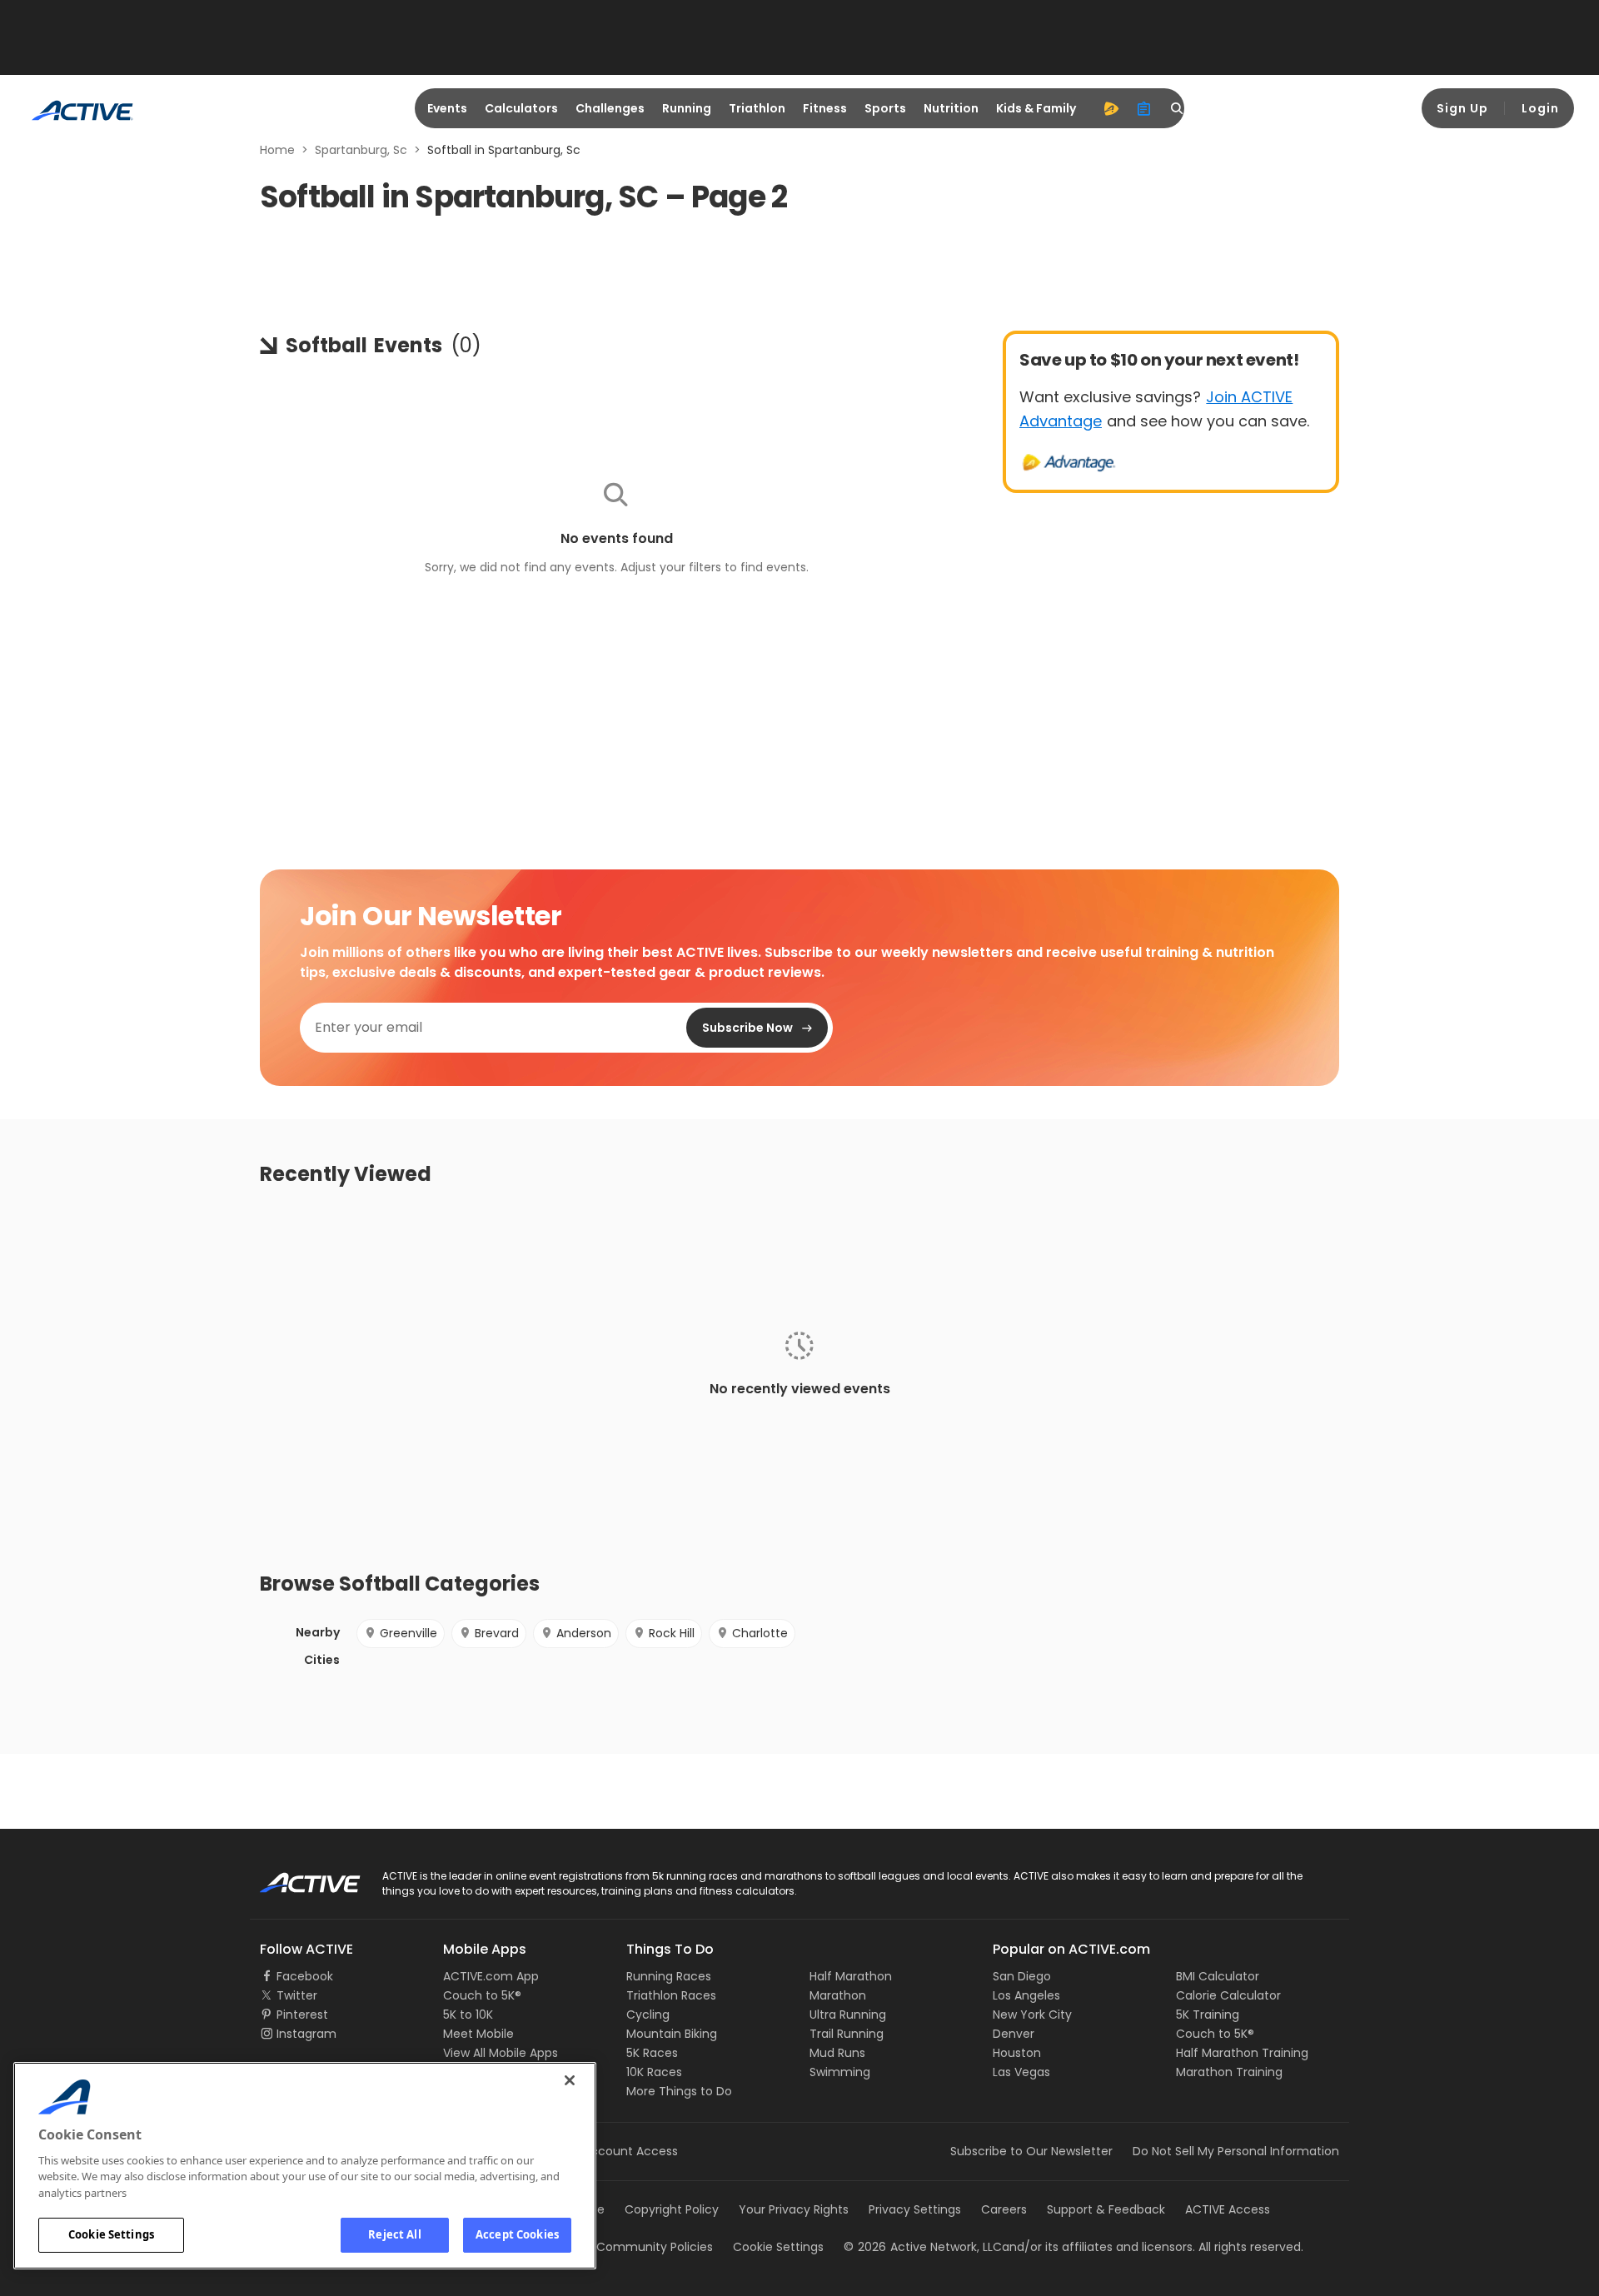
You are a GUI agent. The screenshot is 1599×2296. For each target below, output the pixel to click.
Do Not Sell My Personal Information (1236, 2151)
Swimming (840, 2072)
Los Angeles (1026, 1995)
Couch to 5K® (482, 1995)
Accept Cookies (517, 2234)
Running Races (669, 1976)
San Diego (1022, 1976)
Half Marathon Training (1242, 2053)
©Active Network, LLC (923, 2247)
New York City (1032, 2015)
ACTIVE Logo (295, 1877)
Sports (885, 108)
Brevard (497, 1633)
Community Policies (655, 2247)
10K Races (654, 2072)
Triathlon (757, 108)
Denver (1014, 2034)
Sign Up (1462, 108)
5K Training (1208, 2015)
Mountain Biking (672, 2034)
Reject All (394, 2234)
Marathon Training (1229, 2072)
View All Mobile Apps (501, 2053)
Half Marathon (851, 1976)
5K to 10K (468, 2015)
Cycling (648, 2015)
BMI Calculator (1218, 1976)
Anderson (584, 1633)
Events (447, 108)
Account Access (630, 2151)
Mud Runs (837, 2053)
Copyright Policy (672, 2209)
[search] (1178, 108)
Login (1540, 108)
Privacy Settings (915, 2209)
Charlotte (760, 1633)
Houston (1017, 2053)
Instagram (306, 2034)
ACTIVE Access (1228, 2209)
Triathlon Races (671, 1995)
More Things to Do (679, 2091)
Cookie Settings (111, 2234)
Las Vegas (1021, 2072)
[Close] (570, 2080)
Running (687, 108)
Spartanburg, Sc (361, 150)
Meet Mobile (478, 2034)
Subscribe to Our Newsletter (1031, 2151)
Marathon (838, 1995)
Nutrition (951, 108)
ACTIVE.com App (491, 1976)
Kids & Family (1036, 108)
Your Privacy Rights (794, 2209)
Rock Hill (672, 1633)
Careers (1004, 2209)
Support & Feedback (1106, 2209)
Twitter (297, 1995)
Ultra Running (848, 2015)
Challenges (610, 108)
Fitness (825, 108)
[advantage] (1111, 108)
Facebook (305, 1976)
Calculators (521, 108)
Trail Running (847, 2034)
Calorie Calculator (1228, 1995)
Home (277, 150)
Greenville (408, 1633)
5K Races (652, 2053)
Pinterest (302, 2015)
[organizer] (1144, 108)
